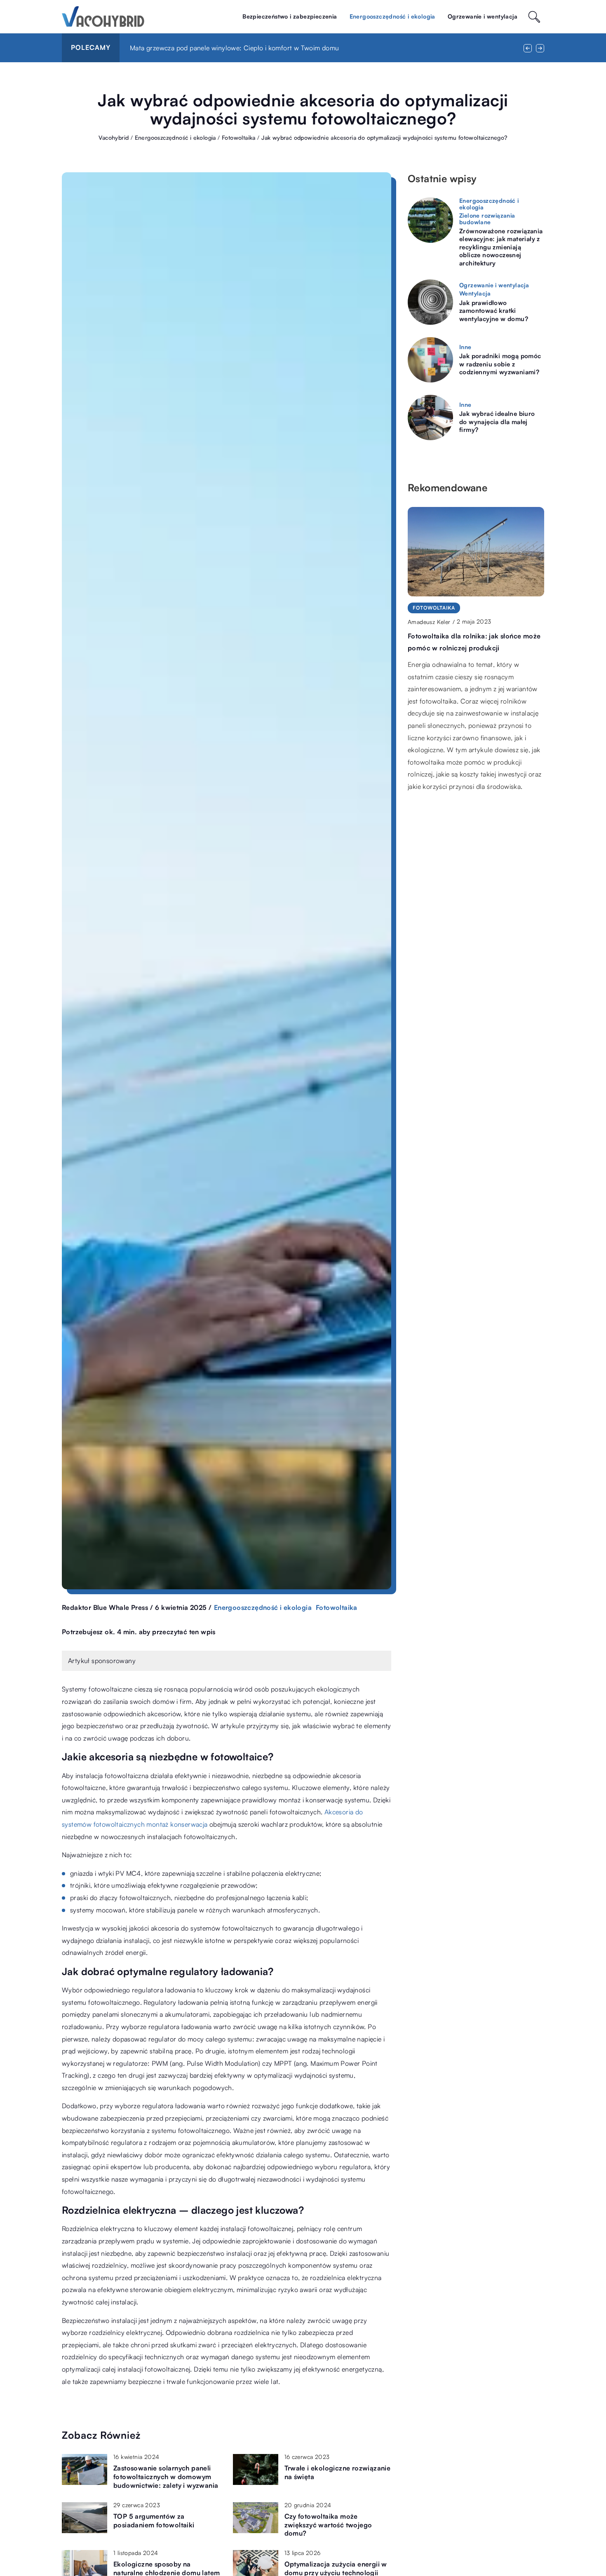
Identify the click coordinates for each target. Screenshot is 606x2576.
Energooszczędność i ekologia (392, 16)
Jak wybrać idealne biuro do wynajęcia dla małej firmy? (497, 422)
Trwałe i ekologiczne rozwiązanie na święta (338, 2472)
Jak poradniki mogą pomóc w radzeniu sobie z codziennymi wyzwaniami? (500, 364)
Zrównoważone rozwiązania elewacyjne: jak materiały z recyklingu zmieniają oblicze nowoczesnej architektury (501, 247)
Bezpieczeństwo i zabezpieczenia (290, 16)
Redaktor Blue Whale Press (105, 1607)
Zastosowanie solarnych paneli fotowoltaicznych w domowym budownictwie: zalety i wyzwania (166, 2477)
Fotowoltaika (337, 1607)
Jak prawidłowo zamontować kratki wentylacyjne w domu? (494, 311)
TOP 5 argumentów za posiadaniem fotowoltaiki (154, 2521)
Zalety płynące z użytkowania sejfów (184, 48)
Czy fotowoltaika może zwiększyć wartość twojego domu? (328, 2525)
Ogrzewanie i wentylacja (483, 16)
